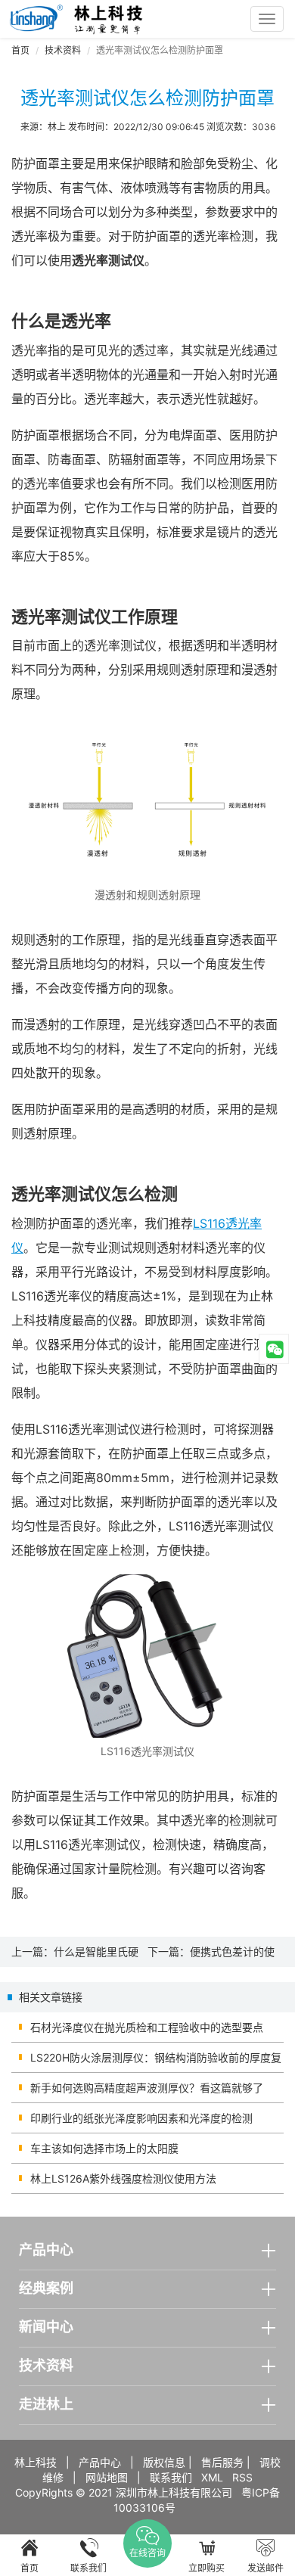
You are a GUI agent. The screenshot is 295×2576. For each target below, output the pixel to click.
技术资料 (63, 50)
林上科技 (36, 2462)
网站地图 (107, 2477)
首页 (20, 50)
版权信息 (164, 2462)
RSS (242, 2477)
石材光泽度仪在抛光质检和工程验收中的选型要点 (147, 2027)
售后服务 (222, 2462)
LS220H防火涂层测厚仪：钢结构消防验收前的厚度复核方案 (156, 2062)
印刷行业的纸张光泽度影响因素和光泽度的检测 (141, 2118)
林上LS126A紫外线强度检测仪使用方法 (123, 2178)
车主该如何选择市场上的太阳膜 (104, 2148)
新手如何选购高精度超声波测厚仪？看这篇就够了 (147, 2088)
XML (212, 2477)
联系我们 (171, 2477)
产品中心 (100, 2462)
